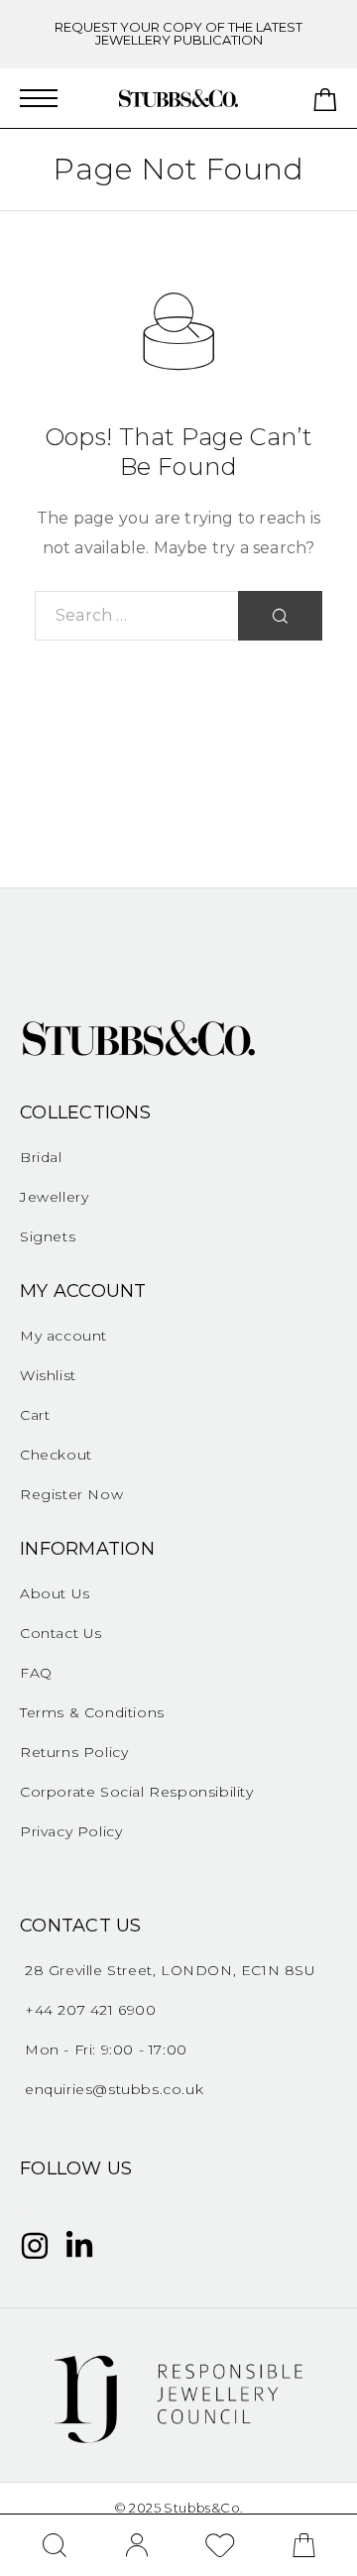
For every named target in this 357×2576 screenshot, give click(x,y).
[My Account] (136, 2545)
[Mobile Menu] (39, 98)
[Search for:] (137, 616)
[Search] (55, 2545)
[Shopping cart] (325, 104)
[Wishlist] (220, 2549)
